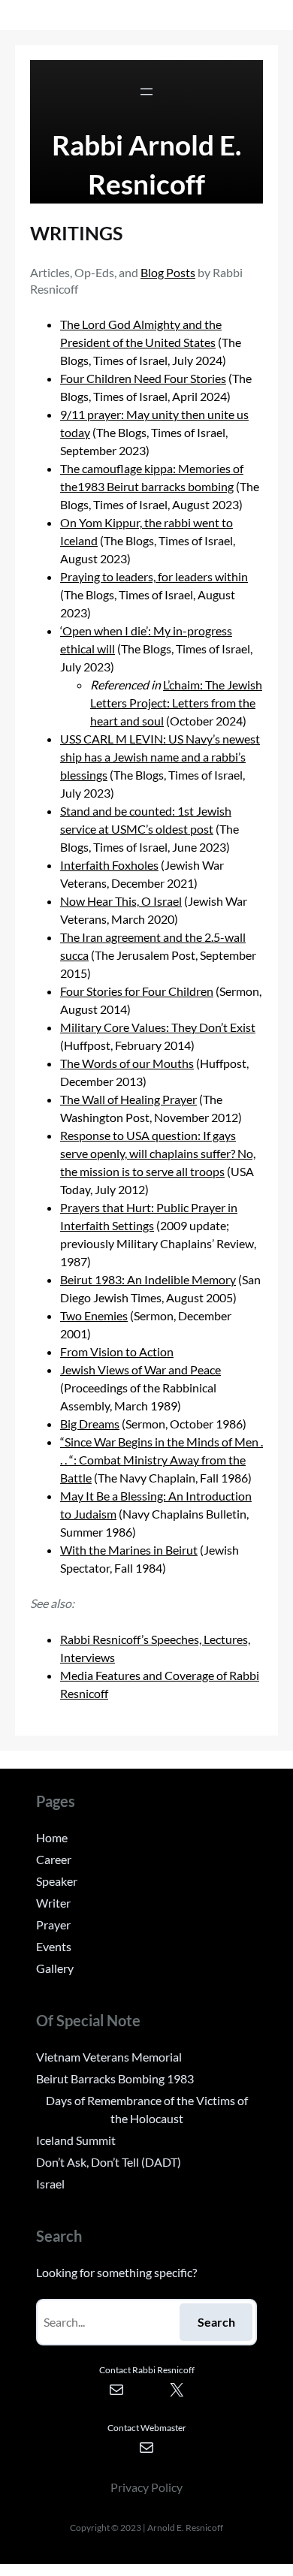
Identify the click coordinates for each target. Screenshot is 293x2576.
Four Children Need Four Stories (143, 378)
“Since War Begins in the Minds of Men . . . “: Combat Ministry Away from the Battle (162, 1460)
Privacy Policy (146, 2487)
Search (216, 2322)
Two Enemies (94, 1315)
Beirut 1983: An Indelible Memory (148, 1279)
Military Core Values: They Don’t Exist (158, 1027)
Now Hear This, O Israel (121, 901)
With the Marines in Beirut (129, 1550)
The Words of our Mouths (127, 1063)
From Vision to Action (117, 1351)
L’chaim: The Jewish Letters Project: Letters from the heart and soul (176, 703)
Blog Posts (168, 272)
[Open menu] (146, 92)
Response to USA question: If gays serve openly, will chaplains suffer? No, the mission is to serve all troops (158, 1153)
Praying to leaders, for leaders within (154, 576)
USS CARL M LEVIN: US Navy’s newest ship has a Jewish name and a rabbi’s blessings (160, 757)
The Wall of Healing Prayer (128, 1099)
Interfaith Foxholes (109, 865)
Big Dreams (90, 1424)
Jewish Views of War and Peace (140, 1369)
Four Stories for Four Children (137, 991)
